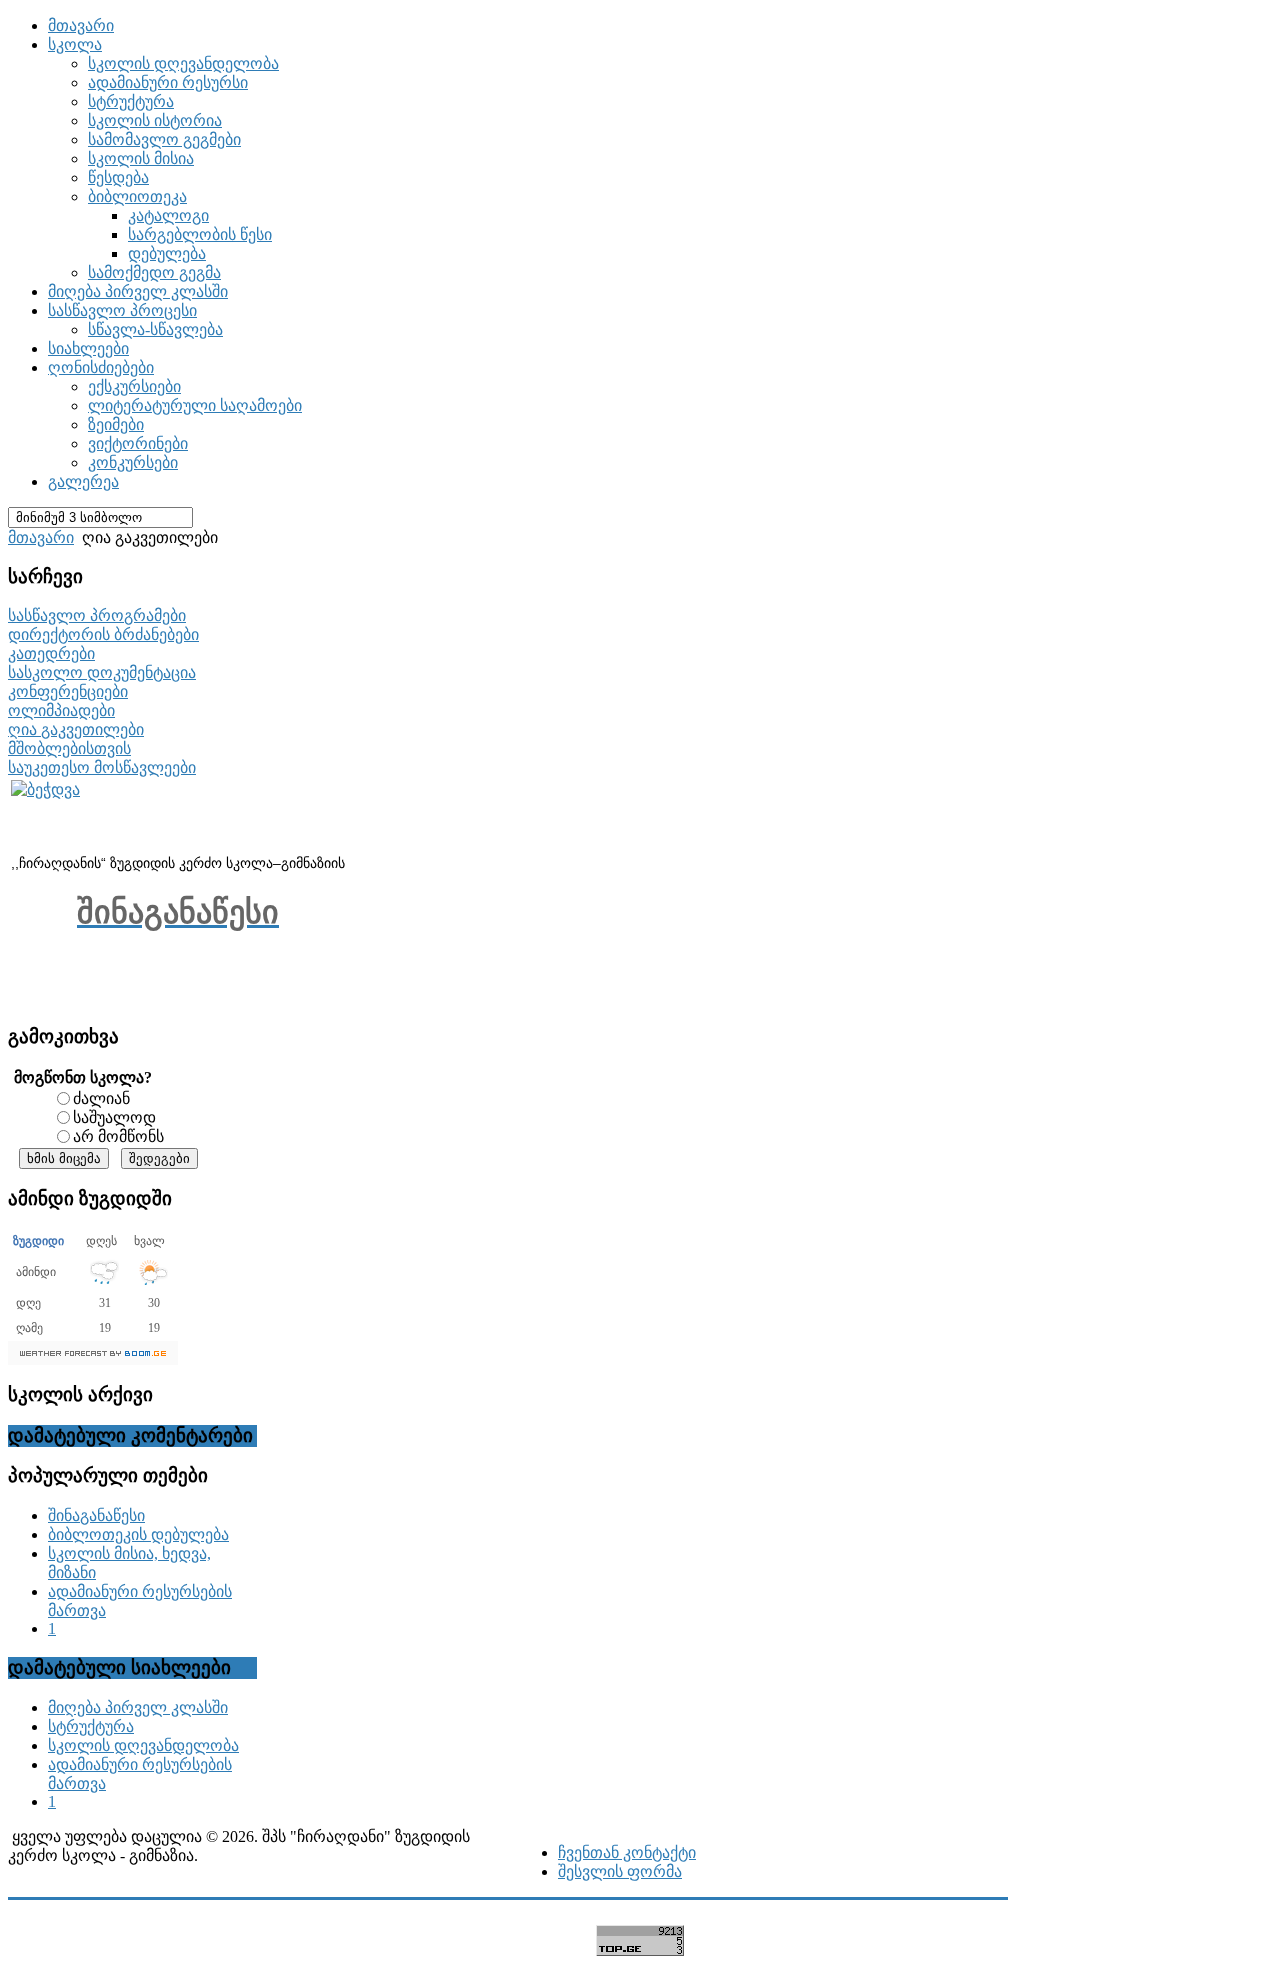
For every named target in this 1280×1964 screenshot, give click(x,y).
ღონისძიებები (101, 367)
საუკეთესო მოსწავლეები (102, 767)
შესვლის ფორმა (620, 1871)
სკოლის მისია (141, 158)
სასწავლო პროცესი (122, 310)
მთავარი (81, 25)
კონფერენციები (68, 691)
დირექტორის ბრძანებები (103, 634)
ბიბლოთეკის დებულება (138, 1534)
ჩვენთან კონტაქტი (627, 1852)
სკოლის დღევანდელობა (183, 63)
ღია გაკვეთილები (76, 729)
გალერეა (83, 481)
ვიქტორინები (138, 443)
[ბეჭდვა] (45, 789)
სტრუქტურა (131, 101)
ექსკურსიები (134, 386)
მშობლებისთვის (69, 748)
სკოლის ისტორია (155, 120)
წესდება (118, 177)
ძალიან (101, 1098)
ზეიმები (116, 424)
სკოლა (75, 44)
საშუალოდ (114, 1117)
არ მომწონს (118, 1136)
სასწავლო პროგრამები (97, 615)
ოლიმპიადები (61, 710)
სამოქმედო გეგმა (154, 272)
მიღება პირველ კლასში (138, 291)
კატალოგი (168, 215)
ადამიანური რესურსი (168, 82)
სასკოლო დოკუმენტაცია (102, 672)
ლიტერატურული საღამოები (195, 405)
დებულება (167, 253)
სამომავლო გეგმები (164, 139)
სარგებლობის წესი (200, 234)
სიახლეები (88, 348)
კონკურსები (133, 462)
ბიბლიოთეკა (137, 196)
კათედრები (51, 653)
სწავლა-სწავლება (155, 329)
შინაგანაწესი (96, 1515)
